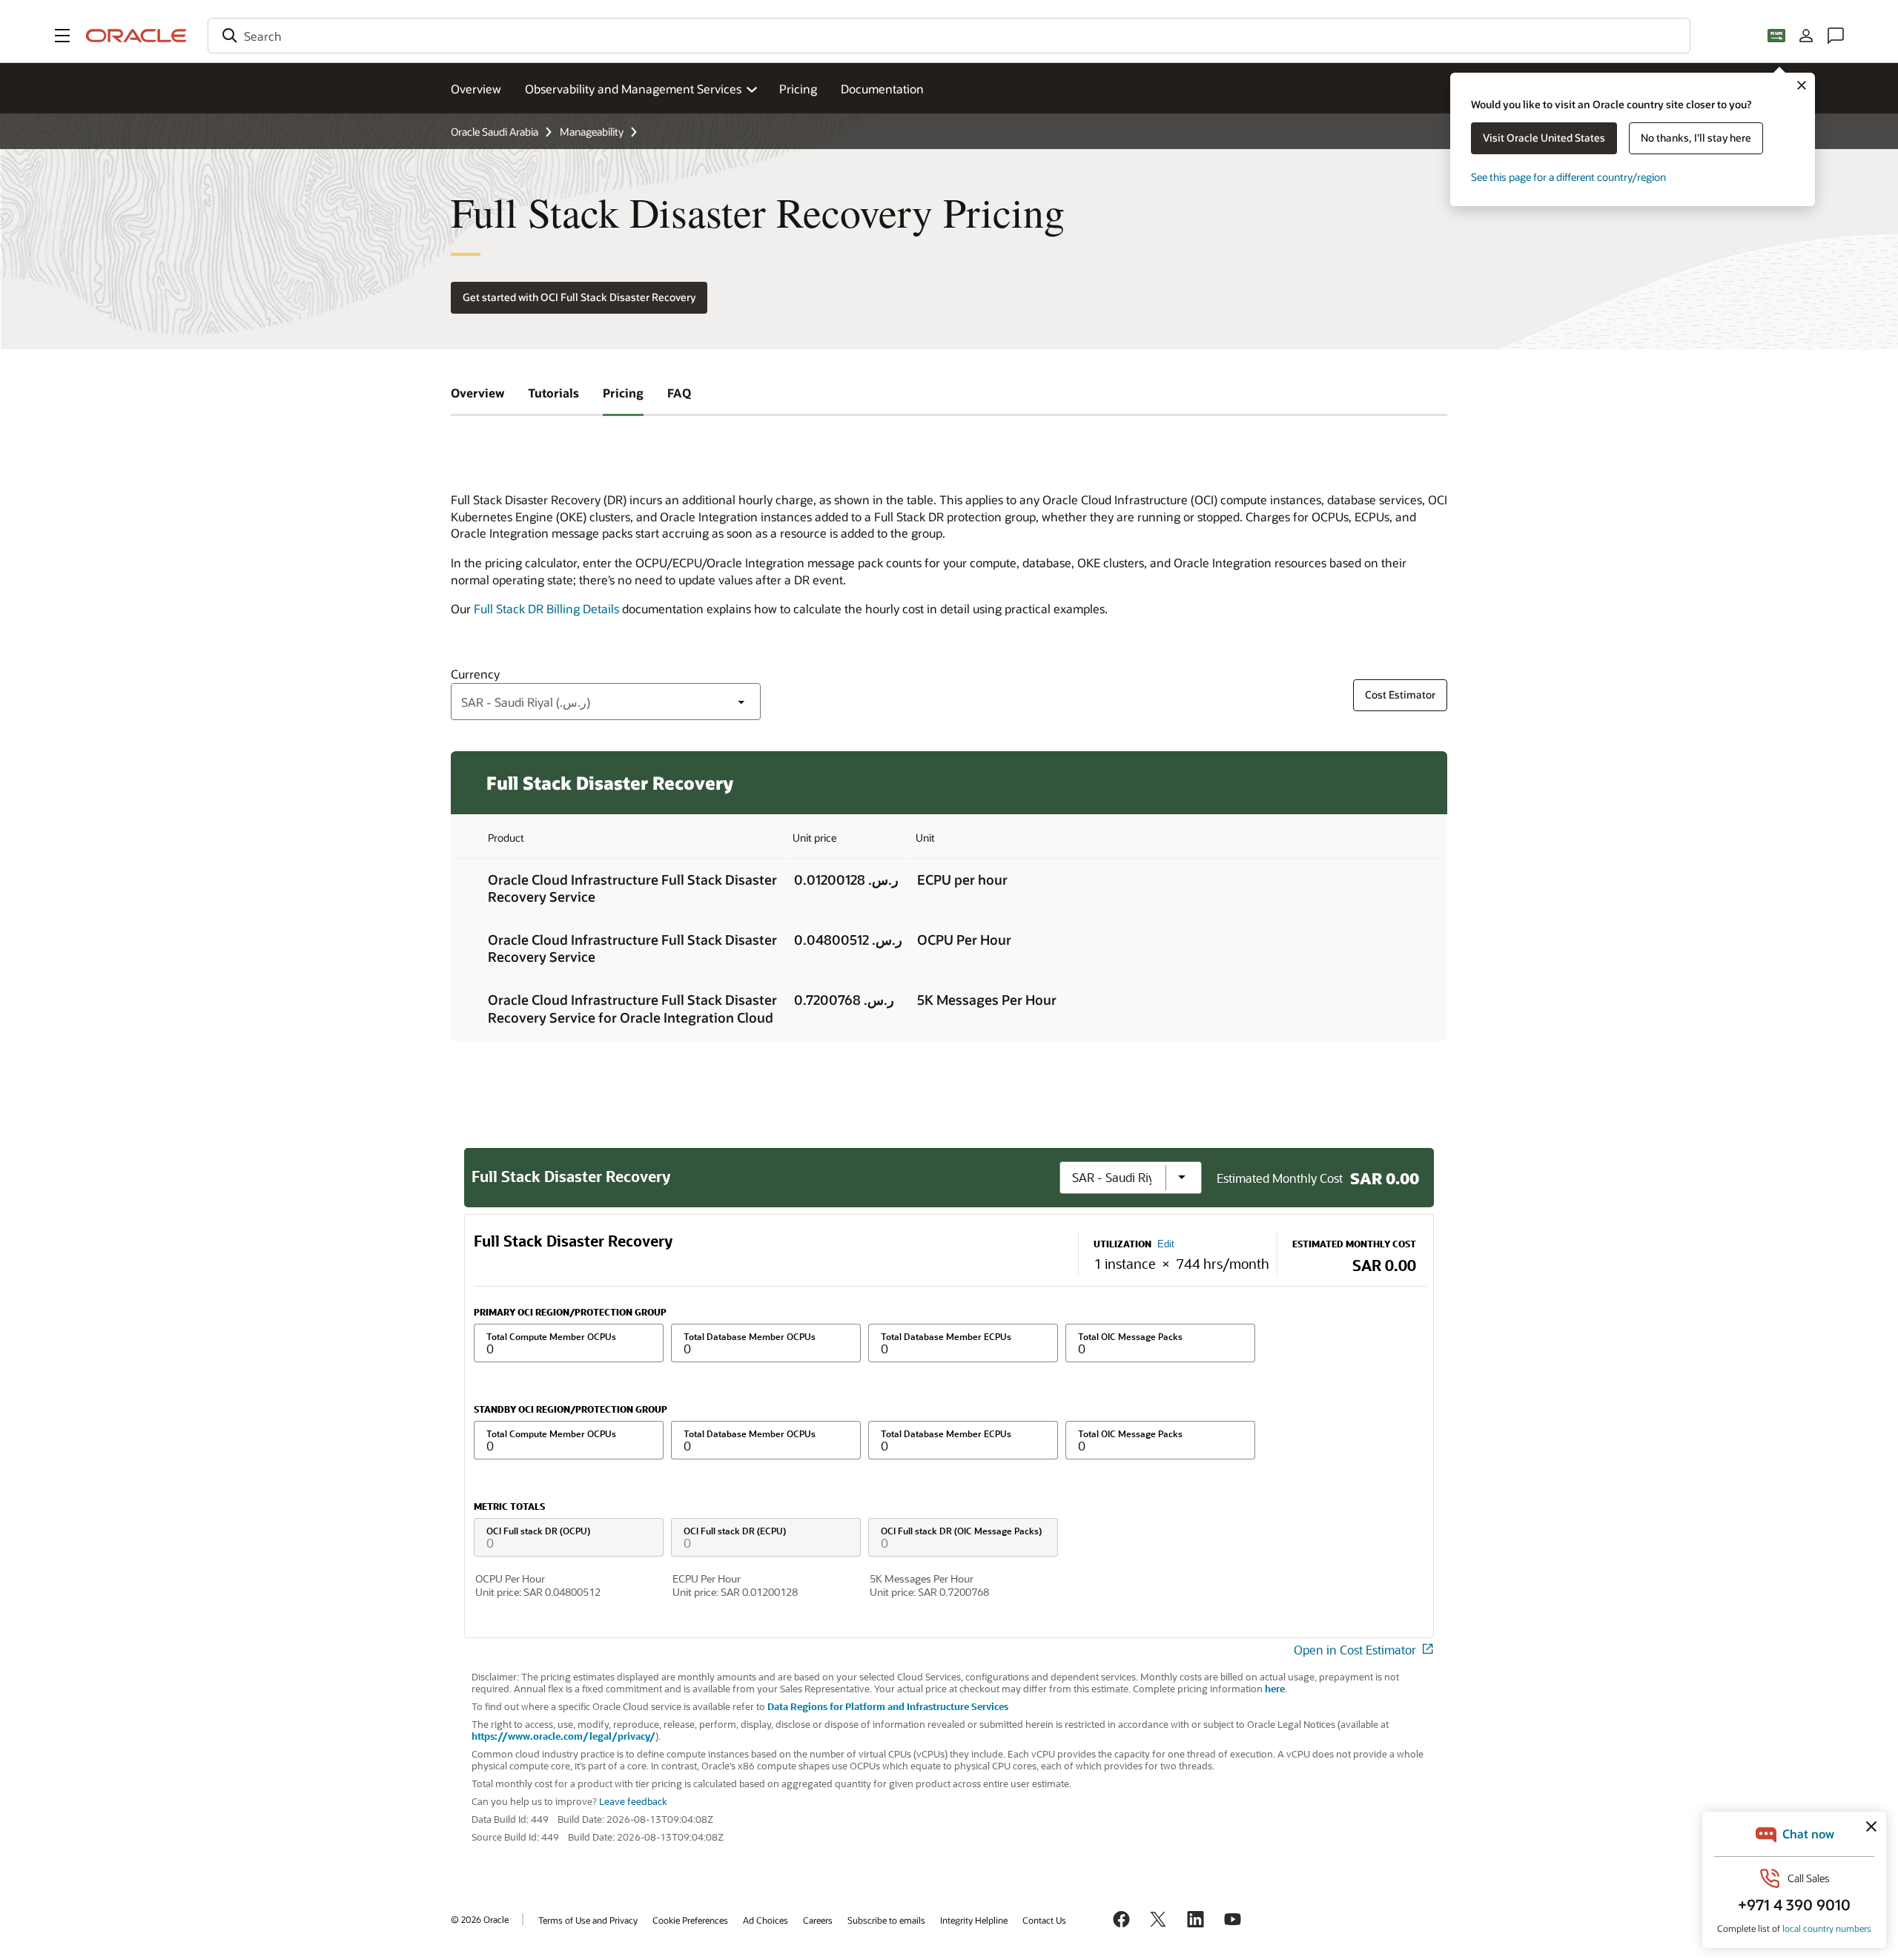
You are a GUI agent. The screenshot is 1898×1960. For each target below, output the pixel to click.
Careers (818, 1920)
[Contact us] (1836, 36)
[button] (62, 36)
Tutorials (553, 393)
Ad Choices (766, 1920)
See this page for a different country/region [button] (1568, 177)
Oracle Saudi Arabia (495, 132)
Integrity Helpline (974, 1920)
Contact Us (1044, 1920)
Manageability (592, 132)
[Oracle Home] (136, 36)
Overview (476, 89)
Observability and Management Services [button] (633, 89)
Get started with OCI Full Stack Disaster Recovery (579, 297)
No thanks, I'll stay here (1696, 138)
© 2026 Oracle (480, 1919)
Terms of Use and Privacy (588, 1920)
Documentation (882, 89)
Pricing (798, 89)
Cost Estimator (1400, 694)
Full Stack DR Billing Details (546, 608)
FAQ (679, 393)
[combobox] (949, 36)
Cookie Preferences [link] (690, 1920)
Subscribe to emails (886, 1920)
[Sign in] (1806, 36)
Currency (475, 674)
